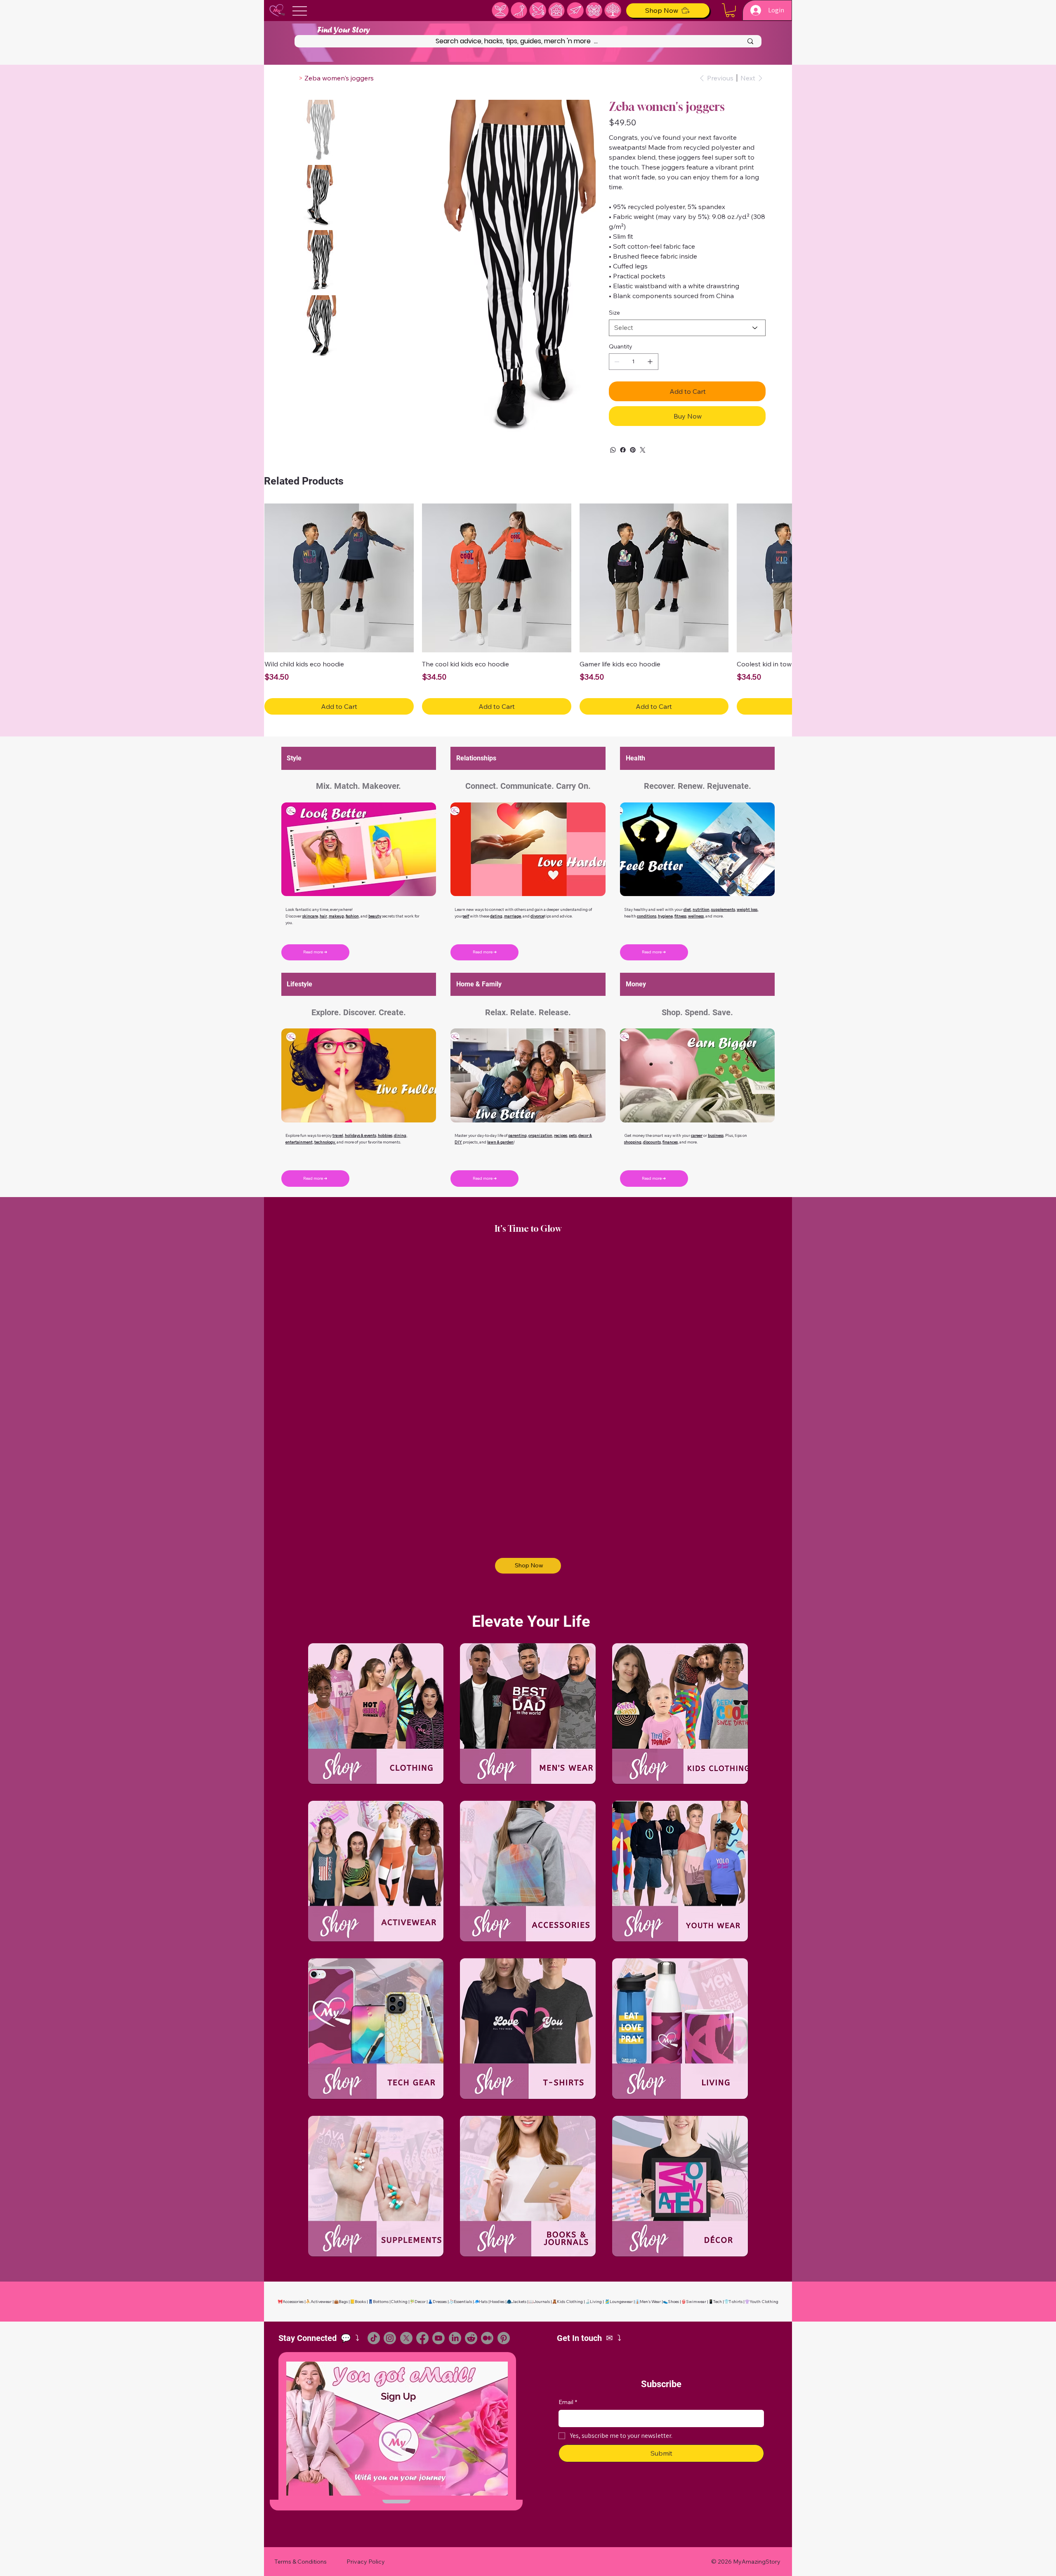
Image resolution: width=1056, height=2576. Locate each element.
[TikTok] (374, 2338)
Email (568, 2402)
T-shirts (736, 2302)
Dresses (440, 2302)
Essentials (463, 2302)
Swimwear (696, 2302)
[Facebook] (623, 450)
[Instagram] (390, 2338)
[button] (730, 10)
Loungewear (621, 2302)
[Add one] (650, 362)
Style (294, 758)
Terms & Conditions (301, 2562)
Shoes (673, 2302)
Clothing (399, 2302)
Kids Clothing (570, 2302)
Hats (483, 2302)
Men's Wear (650, 2302)
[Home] (294, 78)
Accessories (293, 2302)
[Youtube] (438, 2338)
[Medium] (487, 2338)
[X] (406, 2338)
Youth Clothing (764, 2302)
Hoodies (497, 2302)
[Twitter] (643, 450)
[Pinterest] (633, 450)
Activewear (321, 2302)
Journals (542, 2302)
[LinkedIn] (455, 2338)
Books (360, 2302)
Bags (343, 2302)
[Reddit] (471, 2338)
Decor (420, 2302)
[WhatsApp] (613, 450)
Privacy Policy (366, 2562)
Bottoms (381, 2302)
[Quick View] (339, 578)
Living (596, 2302)
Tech (718, 2302)
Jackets (519, 2302)
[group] (528, 609)
